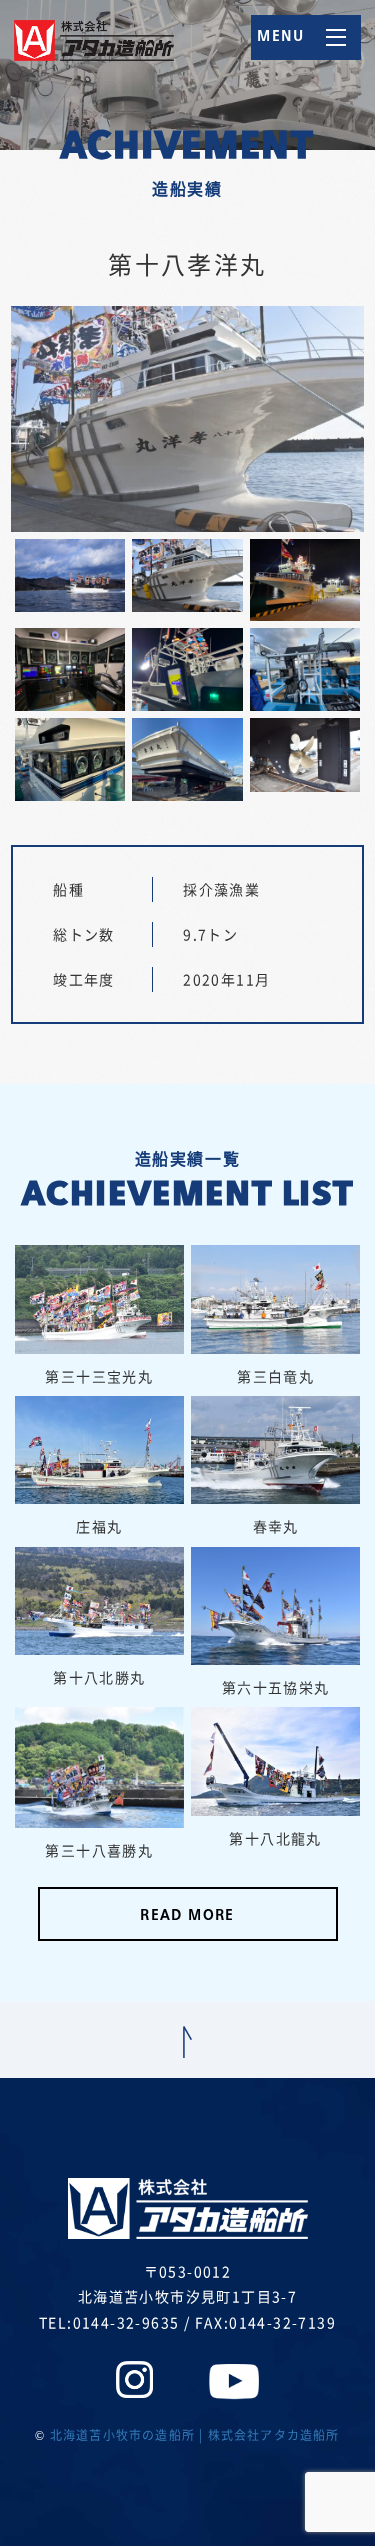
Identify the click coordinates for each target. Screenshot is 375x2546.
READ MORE (187, 1916)
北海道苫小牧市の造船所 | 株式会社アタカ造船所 (195, 2435)
